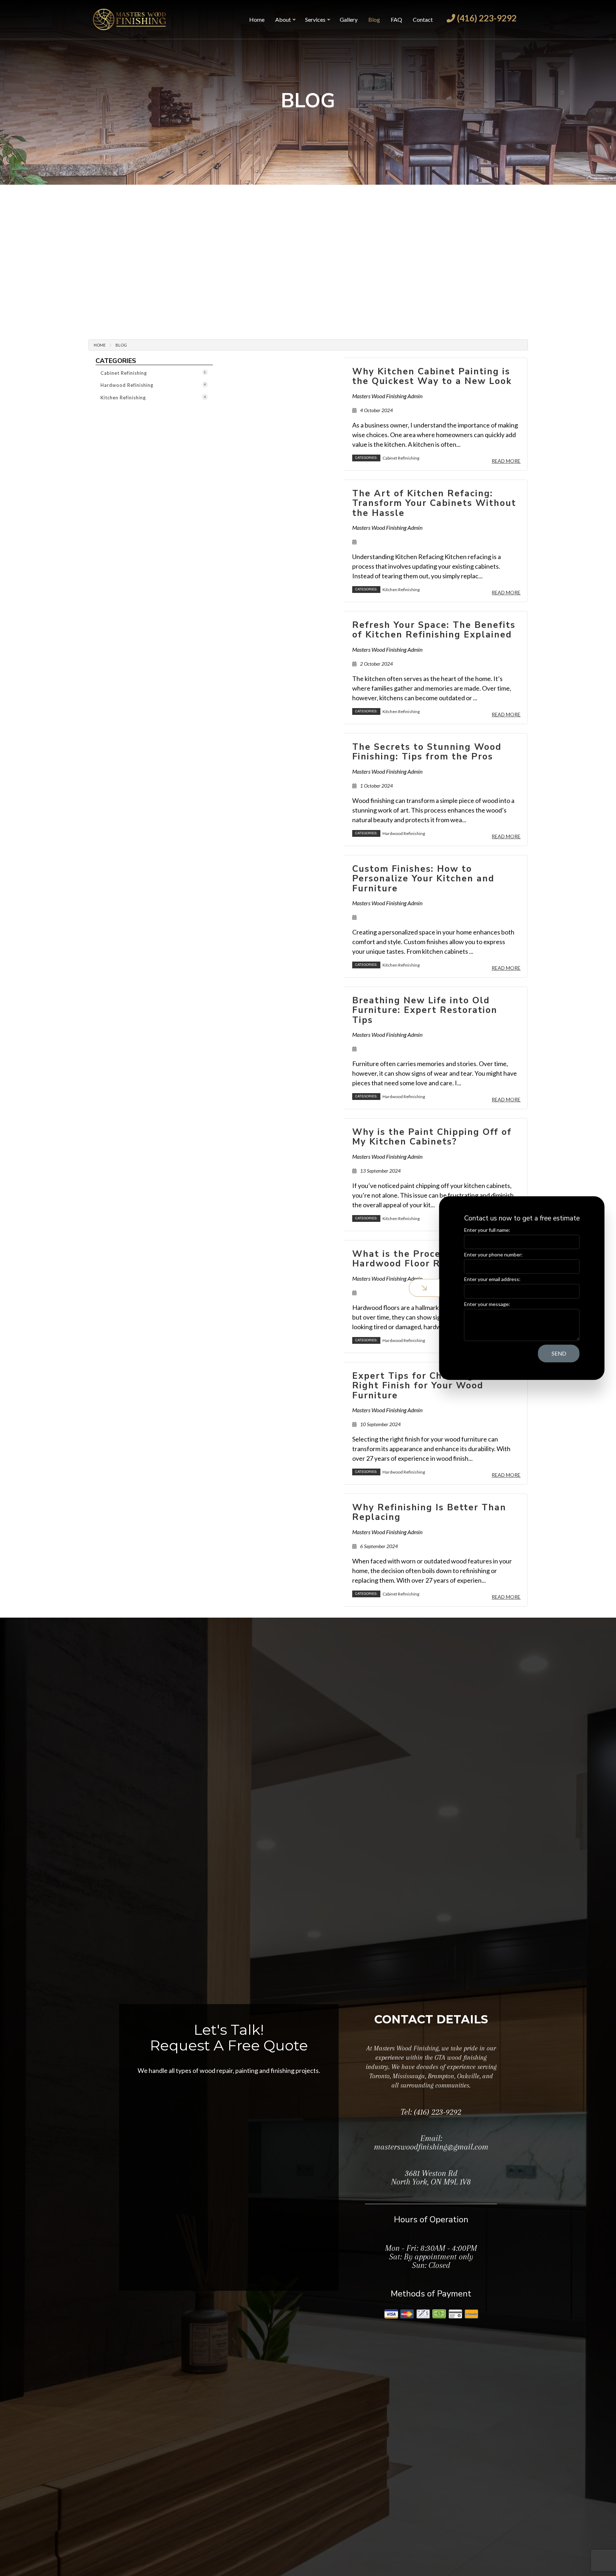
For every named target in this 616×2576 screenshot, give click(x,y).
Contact (423, 19)
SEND (558, 1353)
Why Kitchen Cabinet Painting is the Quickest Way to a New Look (432, 377)
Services (315, 19)
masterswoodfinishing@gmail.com (431, 2147)
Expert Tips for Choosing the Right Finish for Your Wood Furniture (423, 1386)
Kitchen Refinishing (153, 398)
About (283, 19)
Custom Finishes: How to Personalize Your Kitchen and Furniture (423, 879)
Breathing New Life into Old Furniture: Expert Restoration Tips (425, 1010)
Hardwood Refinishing (153, 385)
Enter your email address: (491, 1279)
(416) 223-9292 (486, 18)
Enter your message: (486, 1304)
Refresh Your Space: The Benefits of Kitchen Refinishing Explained (434, 630)
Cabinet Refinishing (153, 373)
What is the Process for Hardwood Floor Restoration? (424, 1259)
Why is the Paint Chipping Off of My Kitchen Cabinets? (432, 1137)
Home (257, 19)
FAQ (396, 19)
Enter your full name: (486, 1230)
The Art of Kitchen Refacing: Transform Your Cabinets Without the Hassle (434, 503)
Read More (506, 461)
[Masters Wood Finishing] (129, 18)
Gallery (349, 19)
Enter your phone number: (492, 1254)
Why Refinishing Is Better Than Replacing (429, 1512)
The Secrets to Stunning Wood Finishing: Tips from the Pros (427, 752)
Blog (374, 19)
